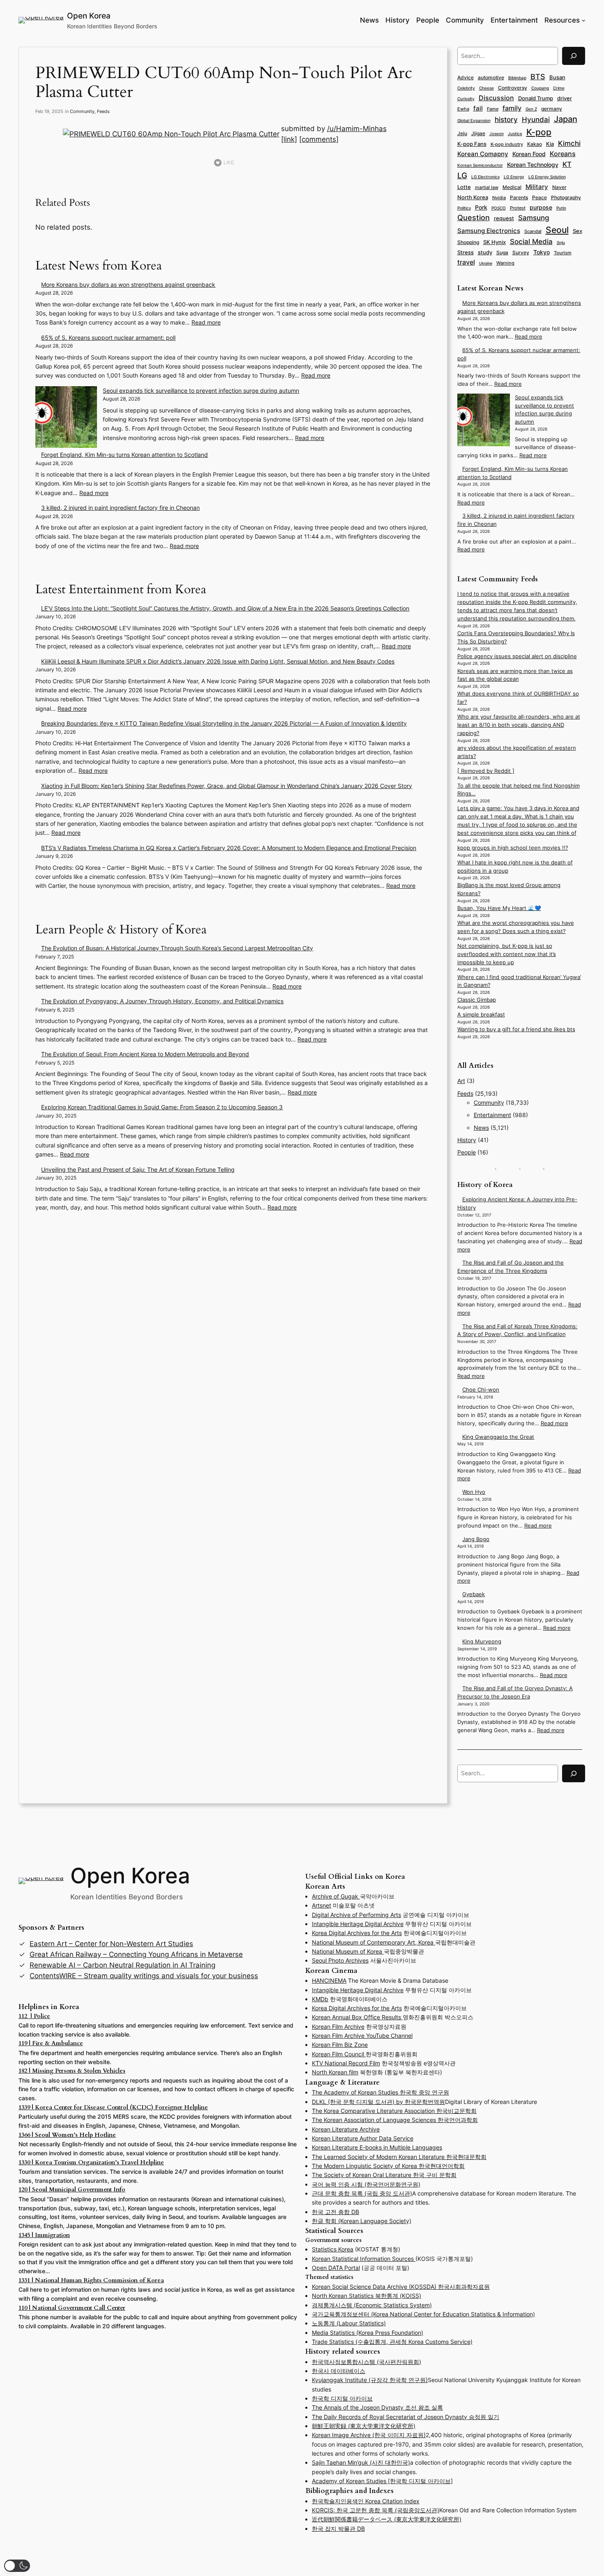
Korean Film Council (339, 2054)
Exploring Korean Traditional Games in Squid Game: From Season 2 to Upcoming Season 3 (162, 1107)
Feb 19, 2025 (49, 111)
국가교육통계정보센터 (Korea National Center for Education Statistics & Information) (423, 2314)
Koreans (563, 154)
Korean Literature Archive (346, 2129)
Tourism (563, 253)
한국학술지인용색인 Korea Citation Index (366, 2501)
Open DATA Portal (336, 2268)
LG (462, 176)
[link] (289, 139)
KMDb (320, 1999)
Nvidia (499, 198)
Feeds (103, 111)
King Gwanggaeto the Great (498, 1437)
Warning (505, 263)
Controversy (513, 88)
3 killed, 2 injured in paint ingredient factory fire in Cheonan (120, 508)
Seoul (557, 230)
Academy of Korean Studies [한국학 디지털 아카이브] (382, 2481)
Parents (519, 197)
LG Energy (514, 177)
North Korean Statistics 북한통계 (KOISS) (367, 2296)
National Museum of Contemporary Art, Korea (373, 1942)
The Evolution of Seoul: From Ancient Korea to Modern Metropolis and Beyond (145, 1054)
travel (466, 262)
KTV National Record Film (346, 2063)
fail (478, 108)
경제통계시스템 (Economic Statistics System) (372, 2305)
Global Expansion (474, 120)
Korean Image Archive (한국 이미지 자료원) (369, 2435)
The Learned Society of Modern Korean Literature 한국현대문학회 (399, 2157)
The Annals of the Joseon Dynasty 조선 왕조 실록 (377, 2407)
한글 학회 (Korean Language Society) (362, 2221)
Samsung (534, 218)
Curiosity (466, 99)
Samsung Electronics (489, 231)
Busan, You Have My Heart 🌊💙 (499, 908)
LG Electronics (485, 177)
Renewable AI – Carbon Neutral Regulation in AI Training (122, 1965)
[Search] (574, 56)
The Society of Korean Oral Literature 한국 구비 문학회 (384, 2175)
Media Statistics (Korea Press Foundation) (368, 2333)
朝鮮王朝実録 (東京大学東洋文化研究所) (364, 2426)
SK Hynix (494, 242)
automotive (491, 77)
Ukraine (486, 263)
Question (474, 218)
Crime (559, 88)
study (485, 252)
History (467, 1140)
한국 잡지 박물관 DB (338, 2529)
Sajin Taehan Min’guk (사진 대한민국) (361, 2462)
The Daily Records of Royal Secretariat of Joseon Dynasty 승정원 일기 (406, 2417)
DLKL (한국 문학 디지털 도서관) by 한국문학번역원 (378, 2102)
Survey (521, 253)
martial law (487, 187)
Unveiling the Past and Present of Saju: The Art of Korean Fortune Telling (138, 1169)
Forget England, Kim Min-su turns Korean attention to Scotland (124, 455)
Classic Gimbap (477, 1000)
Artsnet (322, 1905)
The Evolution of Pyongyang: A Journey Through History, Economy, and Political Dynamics (162, 1001)
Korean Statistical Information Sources (364, 2259)
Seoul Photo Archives (340, 1960)
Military (537, 187)
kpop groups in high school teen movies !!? (513, 848)
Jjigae (478, 134)
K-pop (539, 132)
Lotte (464, 187)
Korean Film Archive (338, 2026)
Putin (561, 208)
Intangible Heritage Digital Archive (358, 1990)
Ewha (463, 109)
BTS (538, 77)
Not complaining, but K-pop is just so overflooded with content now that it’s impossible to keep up (507, 954)
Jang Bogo (476, 1539)
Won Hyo (474, 1492)
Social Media (531, 242)
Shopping (468, 242)
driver (565, 98)
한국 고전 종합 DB (335, 2212)
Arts (396, 1915)
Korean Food (529, 154)
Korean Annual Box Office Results (357, 2017)
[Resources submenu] (583, 20)
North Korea (473, 197)
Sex (577, 231)
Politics (464, 208)
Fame (493, 109)
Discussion (496, 98)
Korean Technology (533, 165)
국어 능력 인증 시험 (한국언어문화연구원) (366, 2184)
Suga (502, 252)
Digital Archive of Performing (351, 1915)
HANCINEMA (329, 1980)
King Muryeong (482, 1642)
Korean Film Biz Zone (340, 2045)
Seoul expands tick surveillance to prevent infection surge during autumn (201, 391)
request (504, 218)
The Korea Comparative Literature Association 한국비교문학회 (394, 2111)
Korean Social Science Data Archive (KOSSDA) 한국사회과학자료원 (401, 2287)
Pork (481, 207)
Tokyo (542, 252)
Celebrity (466, 88)
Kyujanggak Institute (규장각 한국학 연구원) (370, 2380)
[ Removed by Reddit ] (486, 771)
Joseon (497, 134)
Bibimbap (517, 78)
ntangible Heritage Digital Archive (358, 1924)
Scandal (533, 231)
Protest (518, 208)
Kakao (535, 144)
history (506, 120)
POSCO (499, 208)
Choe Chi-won (481, 1390)
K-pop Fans (472, 144)
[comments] (319, 139)
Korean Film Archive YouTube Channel (362, 2036)
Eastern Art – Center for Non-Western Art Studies (111, 1944)
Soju (561, 243)
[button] (17, 2566)
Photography (566, 198)
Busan (557, 77)
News (481, 1128)
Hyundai (536, 120)
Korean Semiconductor (480, 165)
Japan (566, 119)
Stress (466, 252)
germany (552, 109)
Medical (512, 187)
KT (567, 164)
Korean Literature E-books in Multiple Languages (377, 2147)
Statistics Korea (333, 2249)
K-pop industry (507, 144)
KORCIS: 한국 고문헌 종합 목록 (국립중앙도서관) (376, 2510)
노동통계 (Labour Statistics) (349, 2323)
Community (82, 111)
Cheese (486, 88)
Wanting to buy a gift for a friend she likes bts (516, 1029)
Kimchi (569, 143)
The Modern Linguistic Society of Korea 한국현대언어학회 (388, 2166)
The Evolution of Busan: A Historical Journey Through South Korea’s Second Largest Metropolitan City (177, 948)
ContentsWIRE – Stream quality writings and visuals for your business (144, 1976)
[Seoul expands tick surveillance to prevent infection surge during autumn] (66, 418)
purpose (541, 207)
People (467, 1152)
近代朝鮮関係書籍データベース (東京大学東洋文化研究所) (387, 2519)
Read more (206, 322)
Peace (539, 198)
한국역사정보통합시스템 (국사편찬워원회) (367, 2362)
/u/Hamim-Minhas (357, 129)
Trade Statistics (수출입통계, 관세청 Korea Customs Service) (392, 2342)
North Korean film (335, 2072)
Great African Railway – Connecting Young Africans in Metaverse (136, 1954)
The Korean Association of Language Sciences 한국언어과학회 (395, 2120)
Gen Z (531, 109)
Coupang (540, 88)
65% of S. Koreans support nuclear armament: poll (108, 338)
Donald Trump (536, 98)
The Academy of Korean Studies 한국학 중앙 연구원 (380, 2092)
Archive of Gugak (336, 1896)
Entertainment (492, 1115)
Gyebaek (474, 1594)
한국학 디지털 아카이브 (342, 2398)
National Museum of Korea (348, 1951)
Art (461, 1081)
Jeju (462, 134)
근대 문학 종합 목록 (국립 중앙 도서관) (362, 2193)
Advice (466, 77)
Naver (559, 187)
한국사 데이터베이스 (339, 2371)
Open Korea (89, 16)
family (512, 108)
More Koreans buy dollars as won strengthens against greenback (128, 285)
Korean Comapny (483, 154)
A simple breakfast (481, 1015)
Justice (515, 134)
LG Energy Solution (547, 177)
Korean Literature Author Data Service (363, 2138)
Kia (550, 144)
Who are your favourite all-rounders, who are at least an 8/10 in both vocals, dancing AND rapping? (519, 725)
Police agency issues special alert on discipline (517, 656)
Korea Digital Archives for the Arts (357, 1933)
